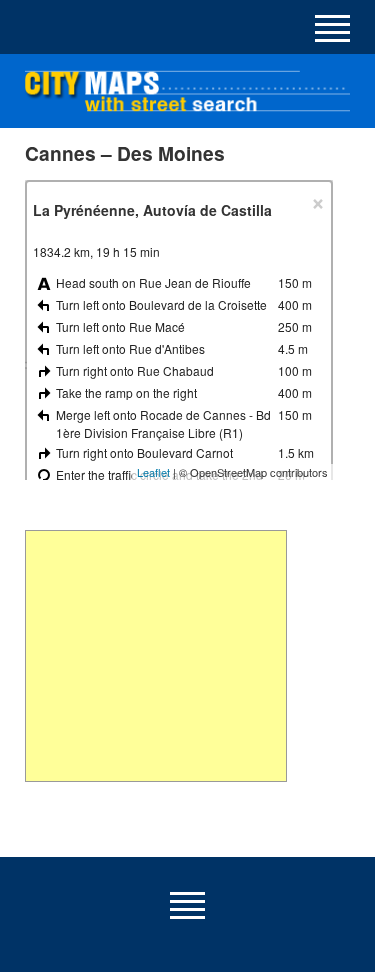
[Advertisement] (155, 656)
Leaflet (153, 472)
